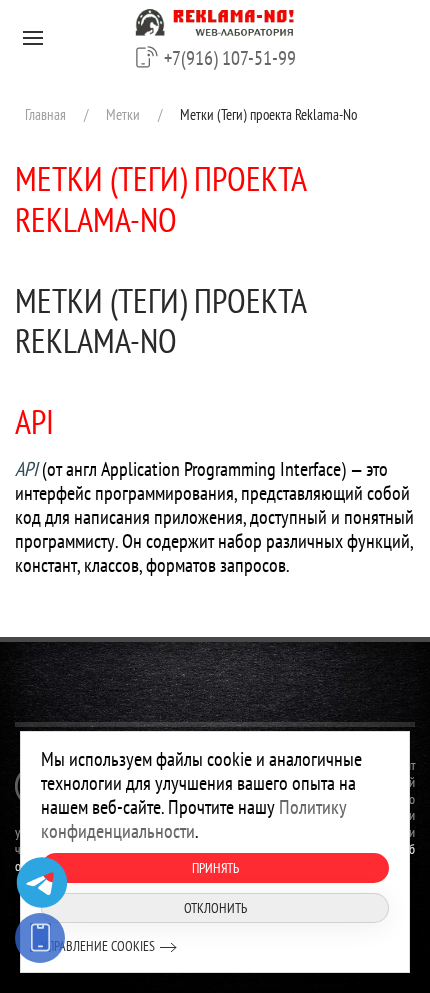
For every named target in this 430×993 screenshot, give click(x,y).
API (34, 421)
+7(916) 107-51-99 (230, 58)
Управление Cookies (98, 946)
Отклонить (215, 908)
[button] (33, 38)
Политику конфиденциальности (194, 819)
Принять (215, 868)
